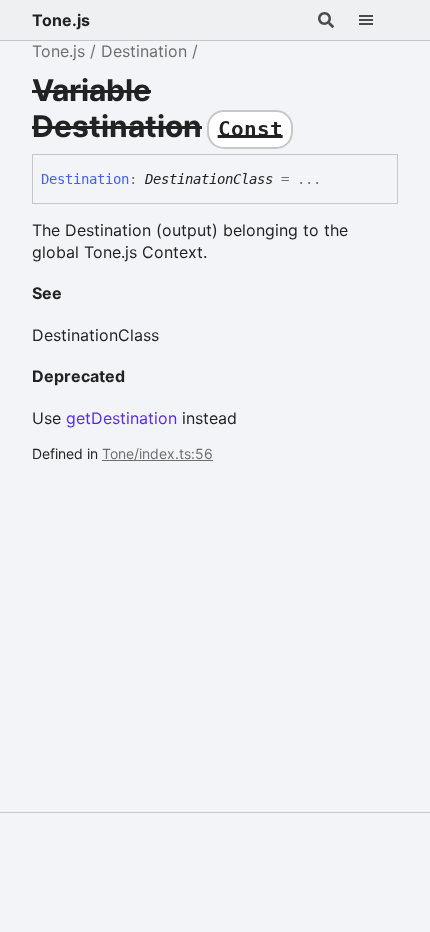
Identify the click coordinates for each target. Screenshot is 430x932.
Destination (144, 51)
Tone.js (61, 20)
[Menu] (378, 20)
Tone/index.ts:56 (157, 453)
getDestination (121, 418)
